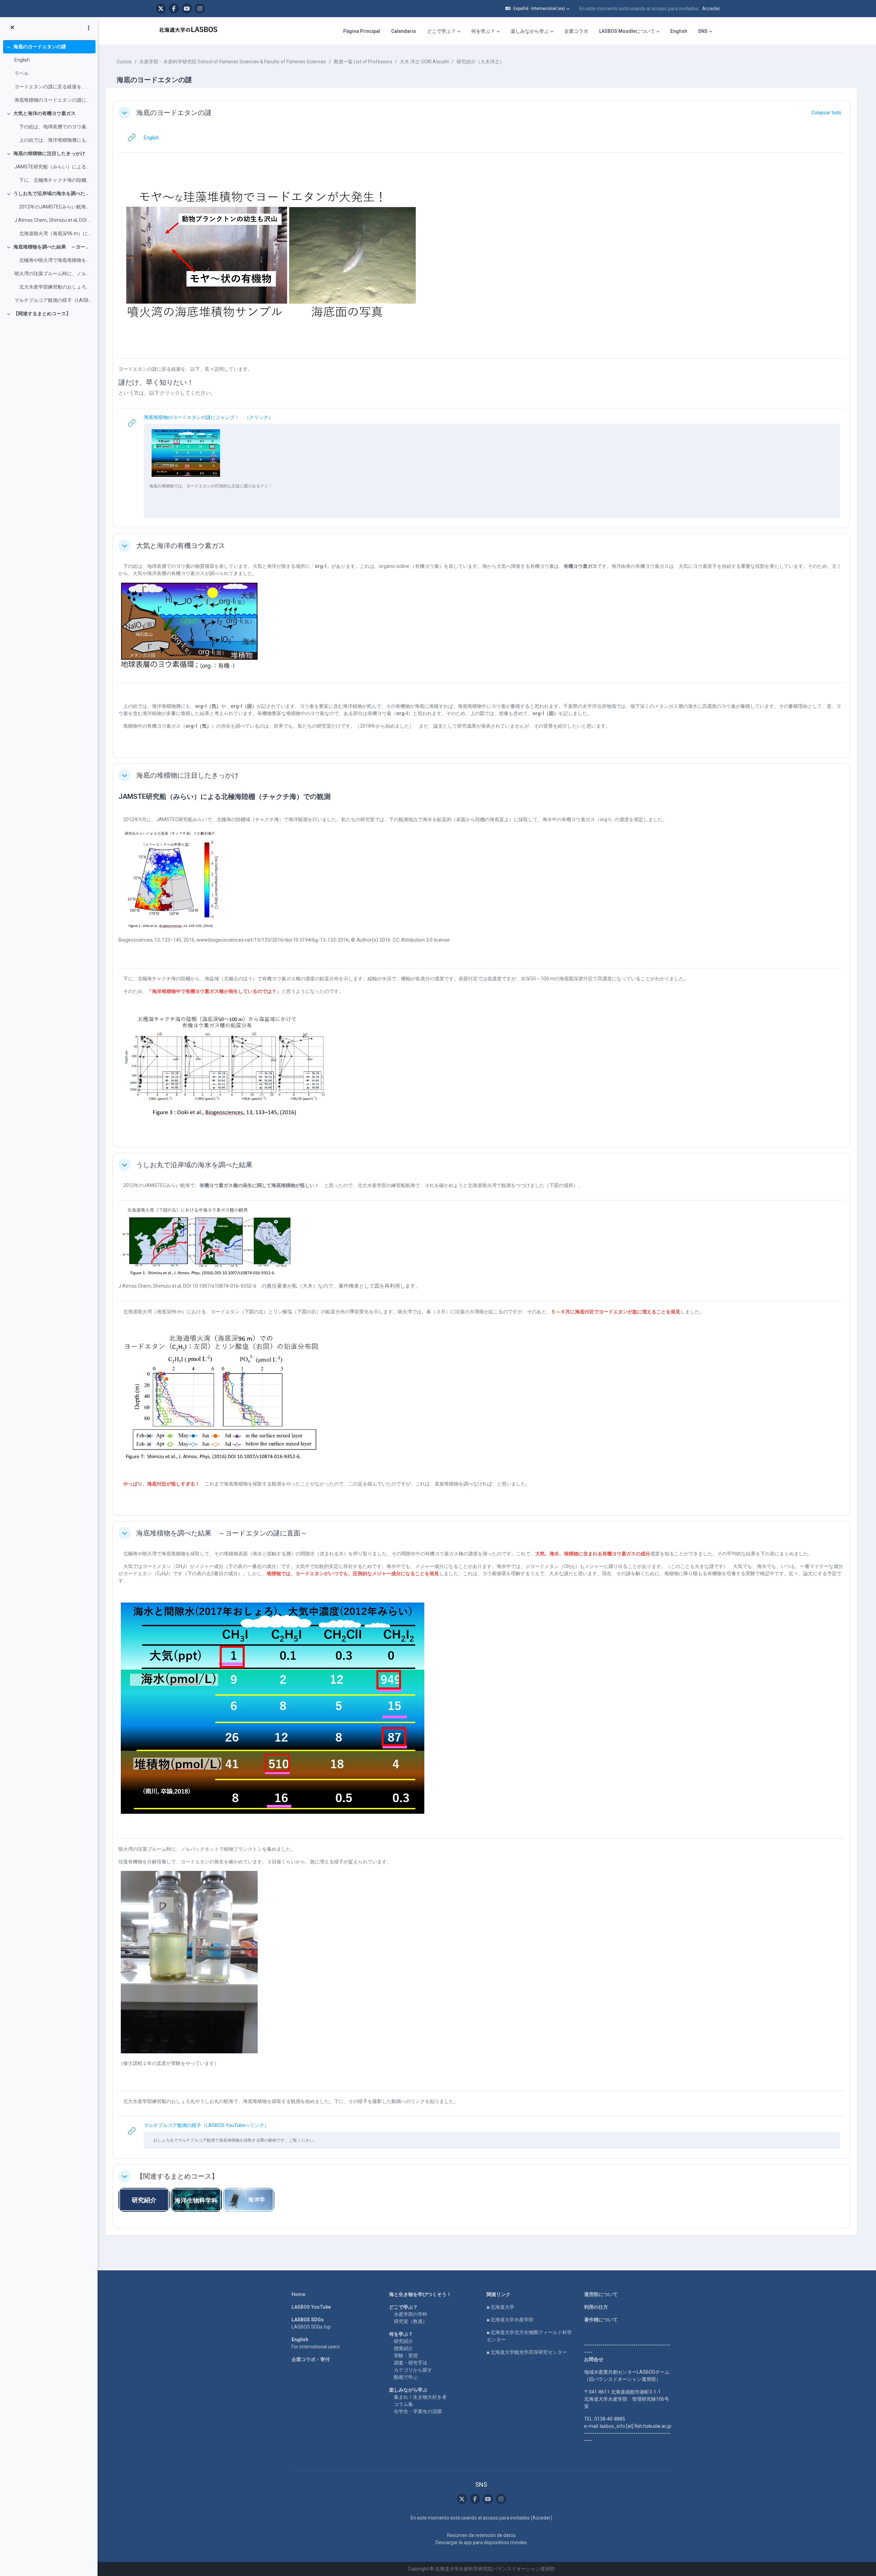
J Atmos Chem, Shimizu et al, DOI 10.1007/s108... (53, 220)
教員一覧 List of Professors (363, 62)
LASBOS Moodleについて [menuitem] (627, 31)
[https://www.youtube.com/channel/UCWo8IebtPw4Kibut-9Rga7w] (187, 9)
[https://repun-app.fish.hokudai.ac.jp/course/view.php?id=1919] (249, 2199)
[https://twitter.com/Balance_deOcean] (161, 9)
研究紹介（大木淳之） (480, 62)
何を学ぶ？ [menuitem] (483, 31)
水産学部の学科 (411, 2314)
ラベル (22, 73)
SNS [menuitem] (703, 31)
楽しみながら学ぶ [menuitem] (530, 31)
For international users (316, 2347)
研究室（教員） (411, 2321)
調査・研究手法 (411, 2363)
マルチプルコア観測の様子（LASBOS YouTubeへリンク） (53, 300)
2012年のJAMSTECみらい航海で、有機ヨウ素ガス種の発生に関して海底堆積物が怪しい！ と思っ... (53, 207)
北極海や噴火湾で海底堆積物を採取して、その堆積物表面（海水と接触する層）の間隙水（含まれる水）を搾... (53, 260)
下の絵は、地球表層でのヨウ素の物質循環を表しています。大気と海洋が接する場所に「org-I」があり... (53, 127)
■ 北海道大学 (500, 2307)
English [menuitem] (679, 31)
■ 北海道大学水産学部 (510, 2320)
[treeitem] (49, 73)
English (22, 60)
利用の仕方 (596, 2307)
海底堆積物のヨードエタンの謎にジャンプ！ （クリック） (53, 100)
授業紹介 (403, 2348)
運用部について (601, 2294)
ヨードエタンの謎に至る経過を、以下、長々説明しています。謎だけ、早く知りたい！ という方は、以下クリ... (53, 87)
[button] (537, 9)
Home (298, 2294)
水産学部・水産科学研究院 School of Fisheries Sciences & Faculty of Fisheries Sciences (233, 62)
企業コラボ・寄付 (311, 2359)
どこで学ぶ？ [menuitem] (441, 31)
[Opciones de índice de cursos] (89, 28)
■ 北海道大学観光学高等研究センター (527, 2352)
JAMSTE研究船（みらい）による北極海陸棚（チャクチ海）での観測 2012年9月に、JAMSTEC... (53, 167)
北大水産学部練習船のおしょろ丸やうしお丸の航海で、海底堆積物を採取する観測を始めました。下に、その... (53, 287)
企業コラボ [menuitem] (576, 31)
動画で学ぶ (406, 2377)
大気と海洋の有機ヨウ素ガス (44, 113)
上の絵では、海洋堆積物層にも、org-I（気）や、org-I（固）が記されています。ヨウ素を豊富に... (53, 140)
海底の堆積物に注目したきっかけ (49, 153)
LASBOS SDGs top (311, 2327)
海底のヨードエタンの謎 (40, 47)
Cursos (124, 62)
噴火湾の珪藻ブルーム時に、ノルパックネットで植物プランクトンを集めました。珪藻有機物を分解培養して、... (53, 273)
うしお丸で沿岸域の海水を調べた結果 (53, 193)
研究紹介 (403, 2341)
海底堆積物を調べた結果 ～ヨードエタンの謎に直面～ (53, 247)
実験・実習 (406, 2356)
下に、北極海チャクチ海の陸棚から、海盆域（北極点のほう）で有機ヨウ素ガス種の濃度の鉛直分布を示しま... (53, 180)
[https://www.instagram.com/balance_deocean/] (200, 9)
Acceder (711, 9)
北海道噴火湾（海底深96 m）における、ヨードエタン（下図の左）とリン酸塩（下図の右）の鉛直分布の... (53, 233)
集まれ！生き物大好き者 (420, 2397)
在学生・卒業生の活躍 (418, 2411)
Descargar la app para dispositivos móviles (481, 2542)
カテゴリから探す (413, 2370)
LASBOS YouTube (311, 2307)
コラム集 (403, 2404)
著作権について (601, 2320)
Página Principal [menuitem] (362, 31)
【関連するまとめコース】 (42, 314)
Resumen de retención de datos (481, 2535)
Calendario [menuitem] (404, 31)
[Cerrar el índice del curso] (12, 28)
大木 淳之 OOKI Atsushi (424, 62)
